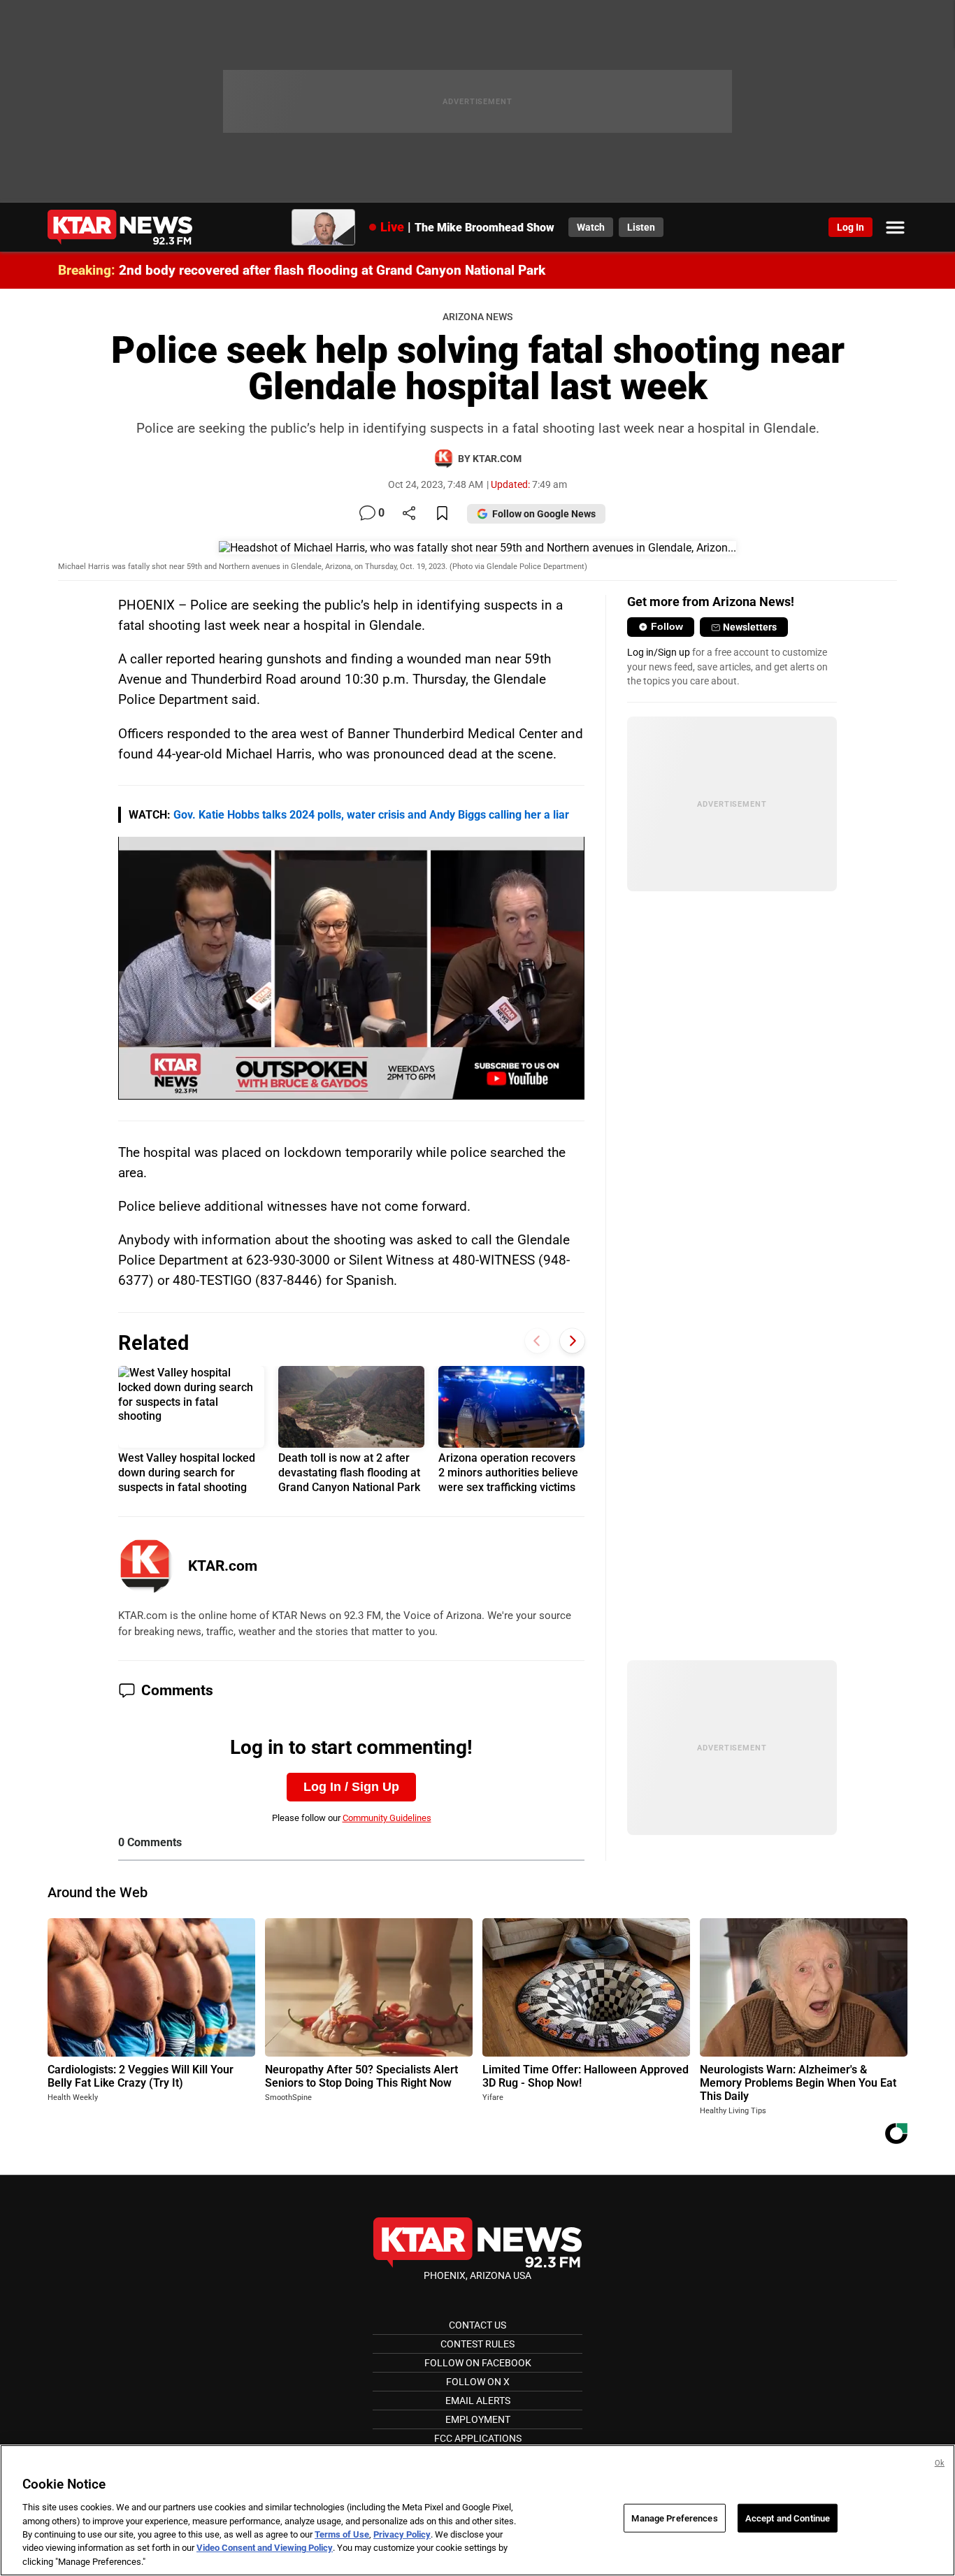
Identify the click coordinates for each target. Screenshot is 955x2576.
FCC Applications (478, 2438)
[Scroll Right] (572, 1341)
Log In (850, 227)
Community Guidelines (387, 1818)
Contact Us (477, 2325)
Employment (478, 2419)
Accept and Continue (788, 2518)
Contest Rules (477, 2344)
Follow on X (478, 2382)
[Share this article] (409, 514)
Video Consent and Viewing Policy (265, 2548)
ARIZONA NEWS (477, 317)
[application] (351, 968)
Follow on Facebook (478, 2363)
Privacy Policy (402, 2534)
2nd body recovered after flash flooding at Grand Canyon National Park (332, 270)
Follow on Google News (544, 514)
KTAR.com (223, 1566)
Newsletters (750, 627)
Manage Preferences (674, 2518)
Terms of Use (342, 2534)
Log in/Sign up (659, 652)
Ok (940, 2463)
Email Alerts (478, 2401)
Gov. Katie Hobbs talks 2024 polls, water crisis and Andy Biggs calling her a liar (371, 815)
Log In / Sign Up (351, 1787)
